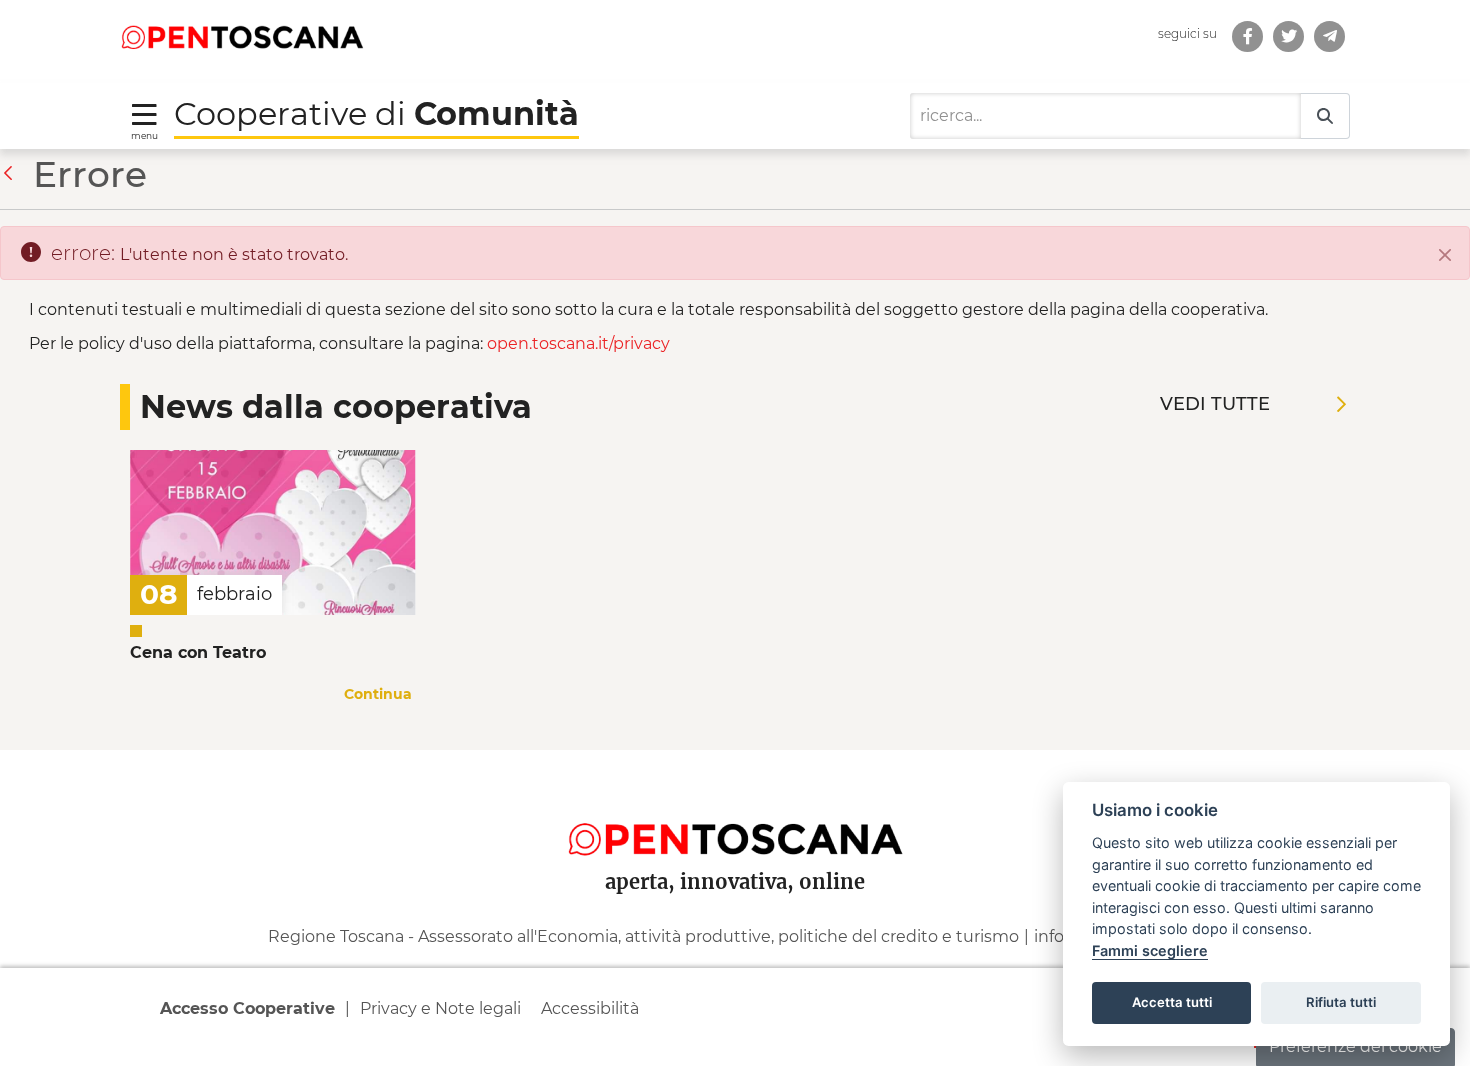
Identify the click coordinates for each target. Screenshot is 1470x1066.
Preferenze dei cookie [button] (1355, 1046)
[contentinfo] (735, 908)
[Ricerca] (1325, 116)
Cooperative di (376, 113)
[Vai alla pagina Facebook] (1247, 36)
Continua (378, 694)
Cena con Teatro (198, 652)
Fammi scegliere (1150, 950)
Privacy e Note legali (440, 1008)
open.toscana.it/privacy (578, 343)
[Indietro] (13, 174)
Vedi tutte (1215, 404)
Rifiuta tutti (1341, 1002)
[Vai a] (242, 36)
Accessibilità (590, 1008)
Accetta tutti (1172, 1002)
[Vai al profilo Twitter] (1288, 36)
